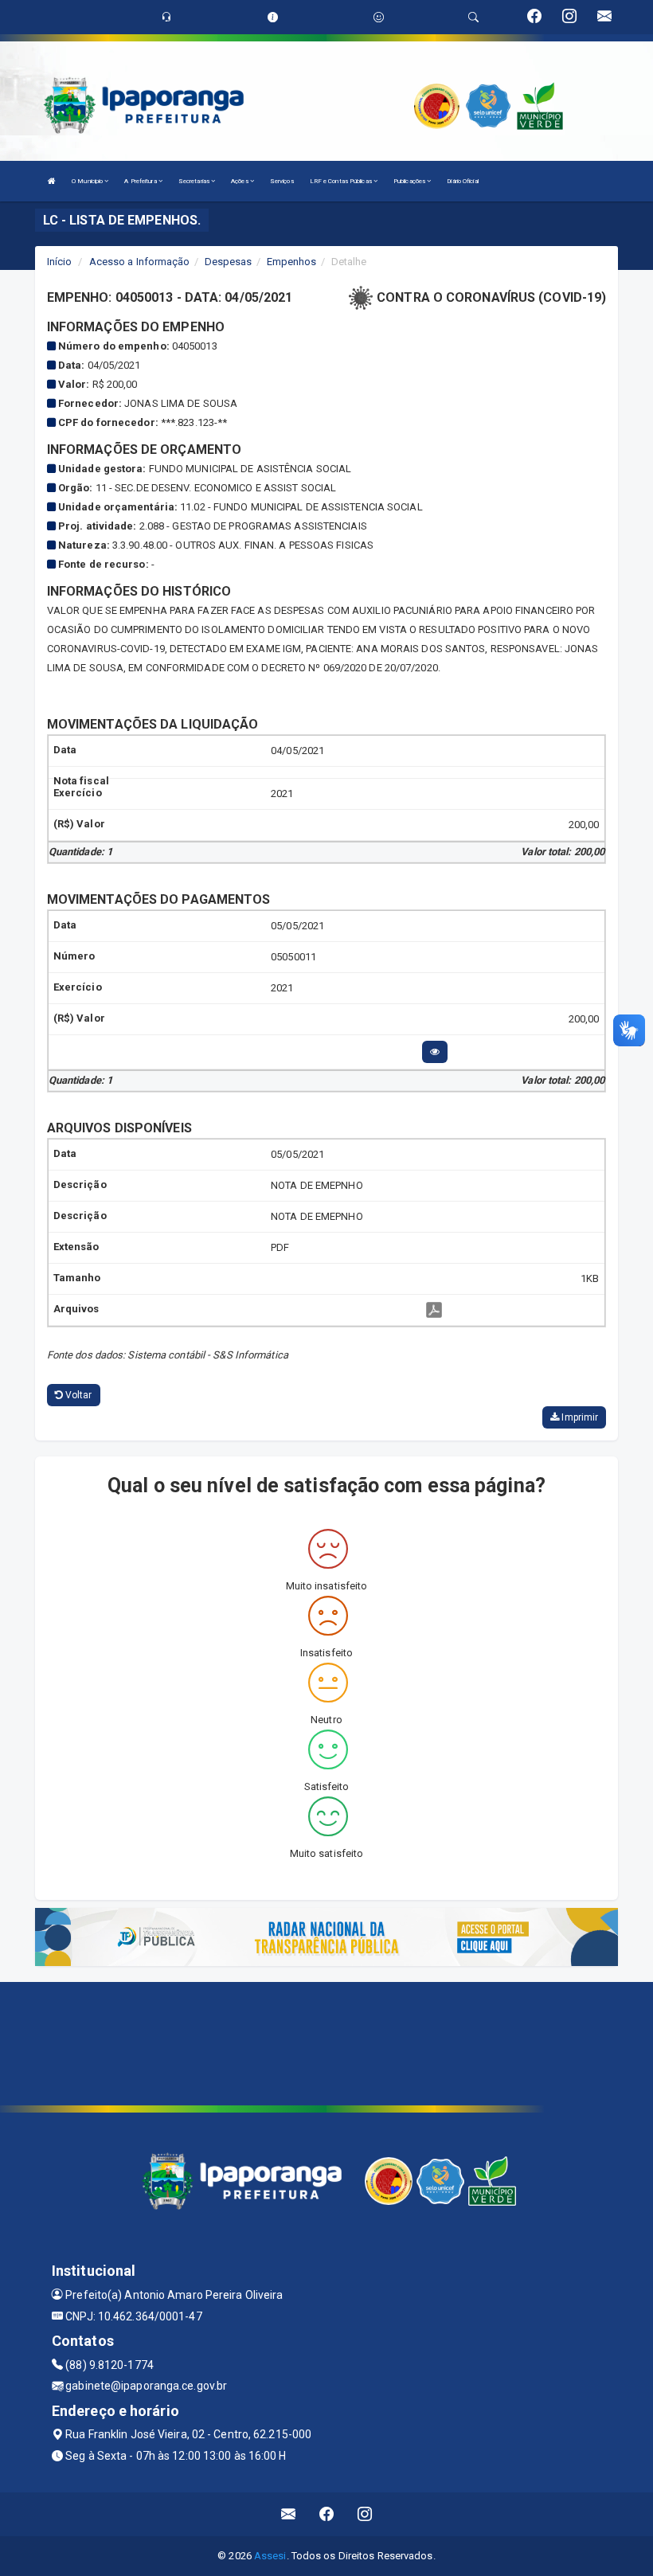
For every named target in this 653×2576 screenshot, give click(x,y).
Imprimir (579, 1417)
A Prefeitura (141, 181)
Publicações (410, 181)
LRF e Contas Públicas (342, 181)
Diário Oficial (462, 181)
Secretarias (195, 181)
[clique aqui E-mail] (289, 2514)
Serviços (282, 181)
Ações (240, 181)
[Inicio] (52, 181)
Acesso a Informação (140, 262)
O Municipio (88, 181)
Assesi (270, 2556)
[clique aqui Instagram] (365, 2514)
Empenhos (292, 262)
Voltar (78, 1395)
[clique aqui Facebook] (327, 2514)
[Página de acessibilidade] (379, 17)
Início (60, 262)
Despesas (229, 262)
